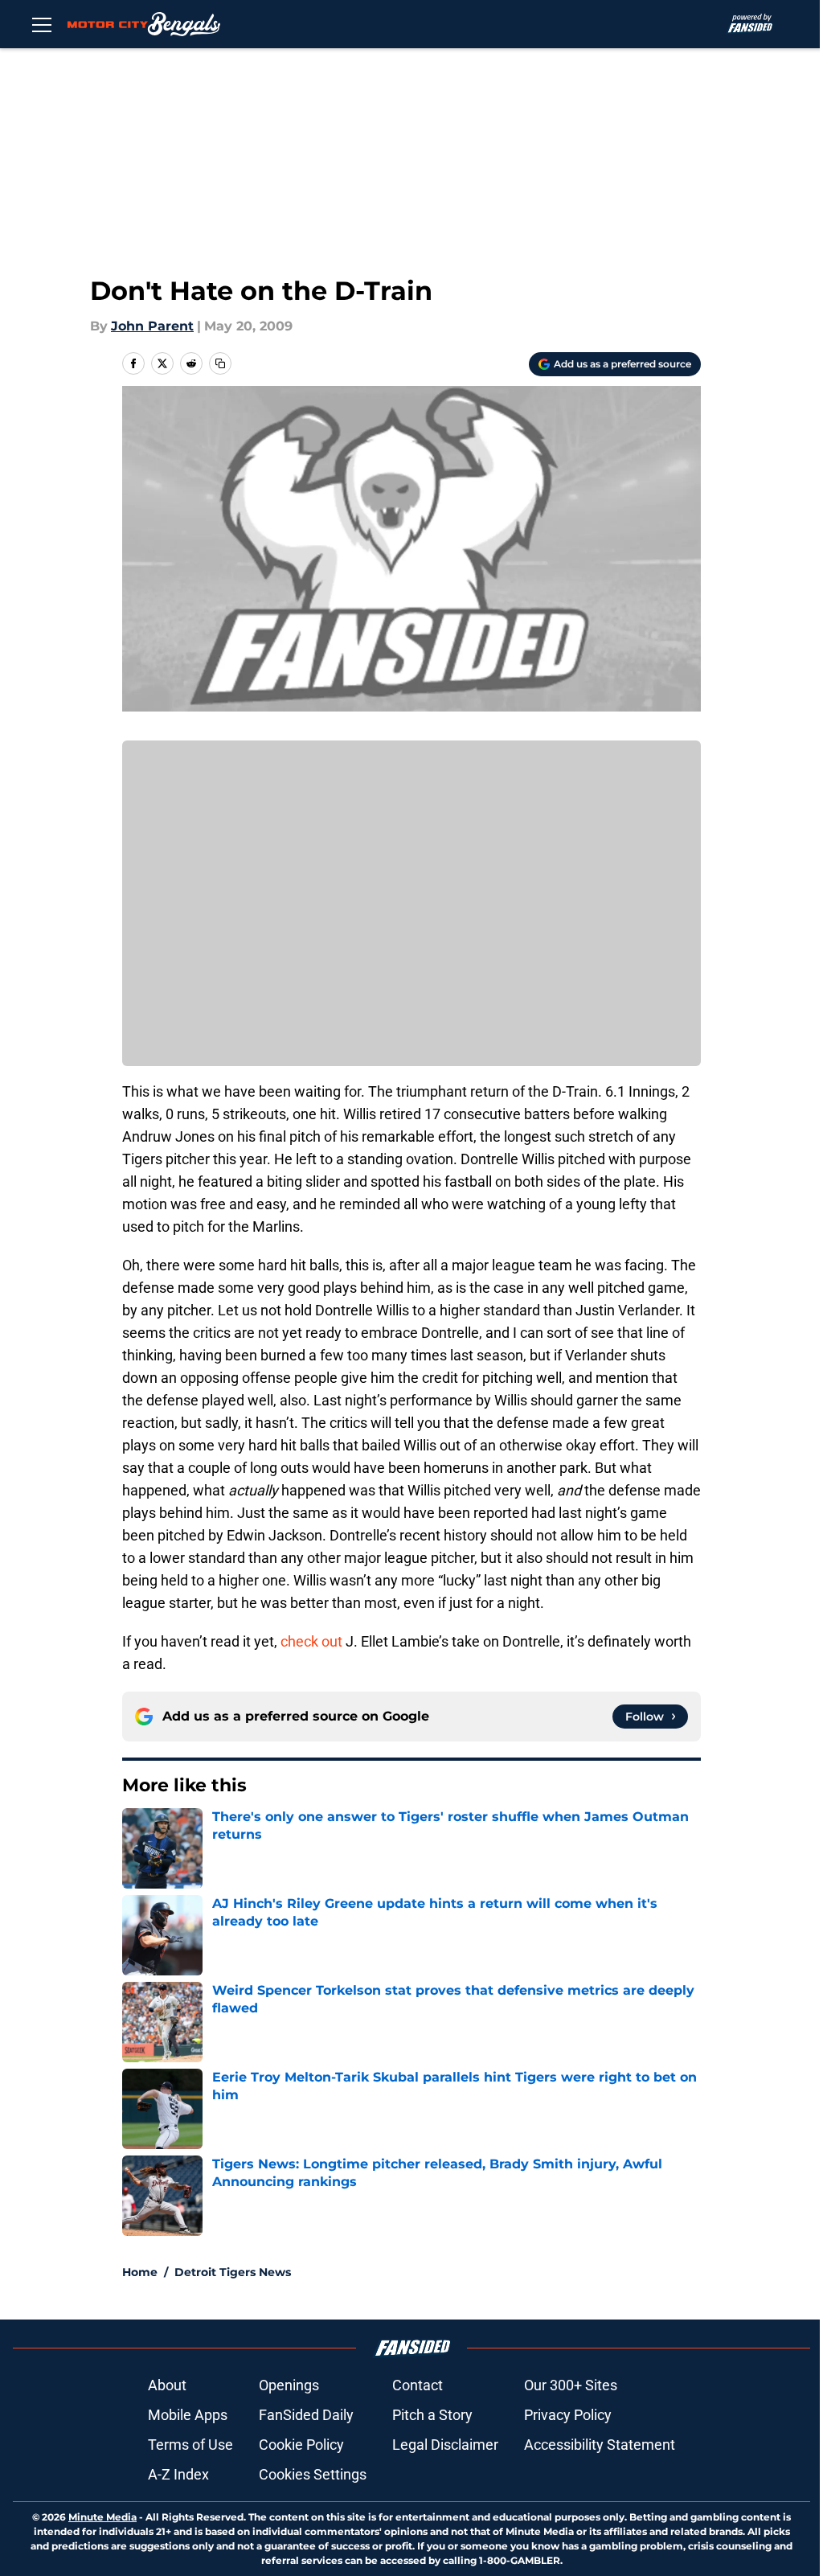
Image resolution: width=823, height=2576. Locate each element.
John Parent (152, 326)
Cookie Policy (301, 2445)
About (167, 2385)
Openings (289, 2385)
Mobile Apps (188, 2415)
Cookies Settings (313, 2474)
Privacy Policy (568, 2415)
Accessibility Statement (600, 2445)
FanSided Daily (306, 2415)
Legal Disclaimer (445, 2445)
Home (140, 2272)
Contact (418, 2385)
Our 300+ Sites (571, 2385)
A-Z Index (178, 2474)
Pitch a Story (432, 2415)
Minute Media (102, 2517)
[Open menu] (42, 24)
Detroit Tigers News (233, 2272)
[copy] (220, 363)
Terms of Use (190, 2445)
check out (311, 1641)
